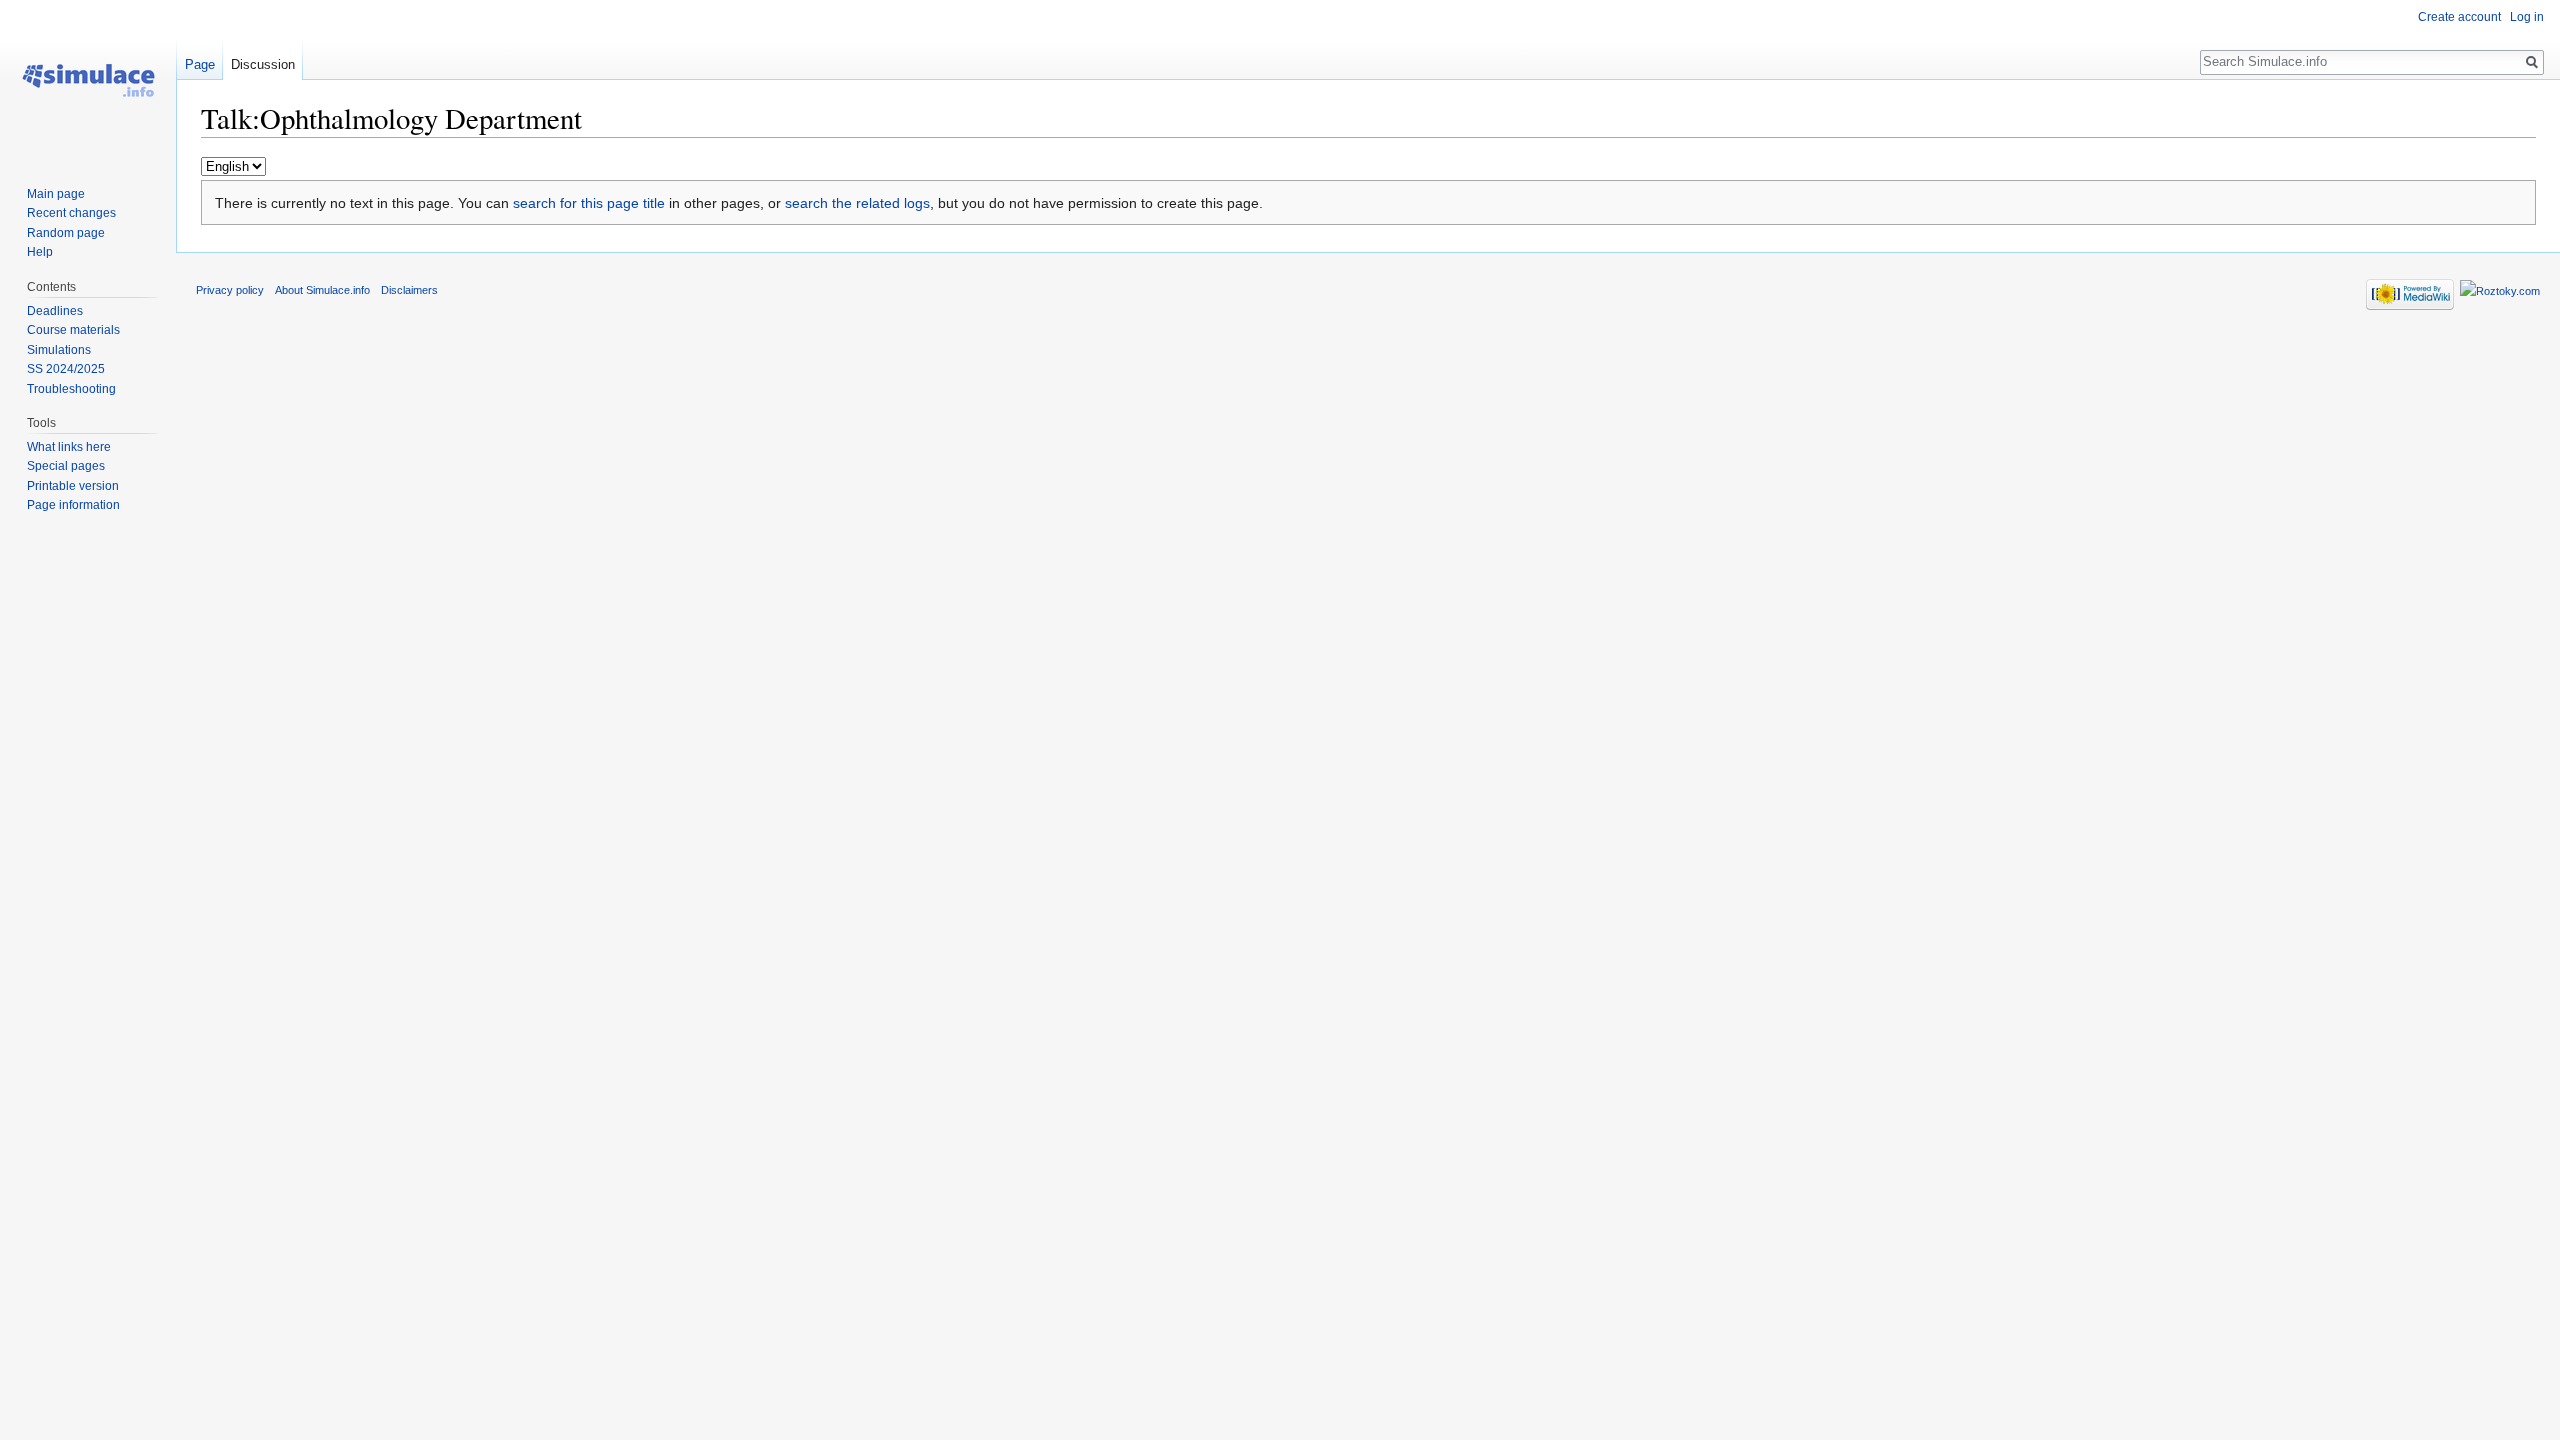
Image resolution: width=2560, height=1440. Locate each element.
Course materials (73, 330)
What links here (69, 447)
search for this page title (589, 203)
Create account (2459, 17)
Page (200, 64)
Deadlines (55, 311)
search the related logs (857, 203)
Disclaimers (409, 290)
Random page (66, 233)
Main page (56, 194)
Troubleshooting (71, 389)
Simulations (59, 350)
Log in (2527, 17)
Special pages (66, 466)
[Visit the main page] (88, 80)
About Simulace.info (322, 290)
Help (40, 252)
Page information (73, 505)
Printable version (73, 486)
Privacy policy (230, 290)
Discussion (263, 64)
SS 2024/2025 (66, 369)
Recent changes (71, 213)
